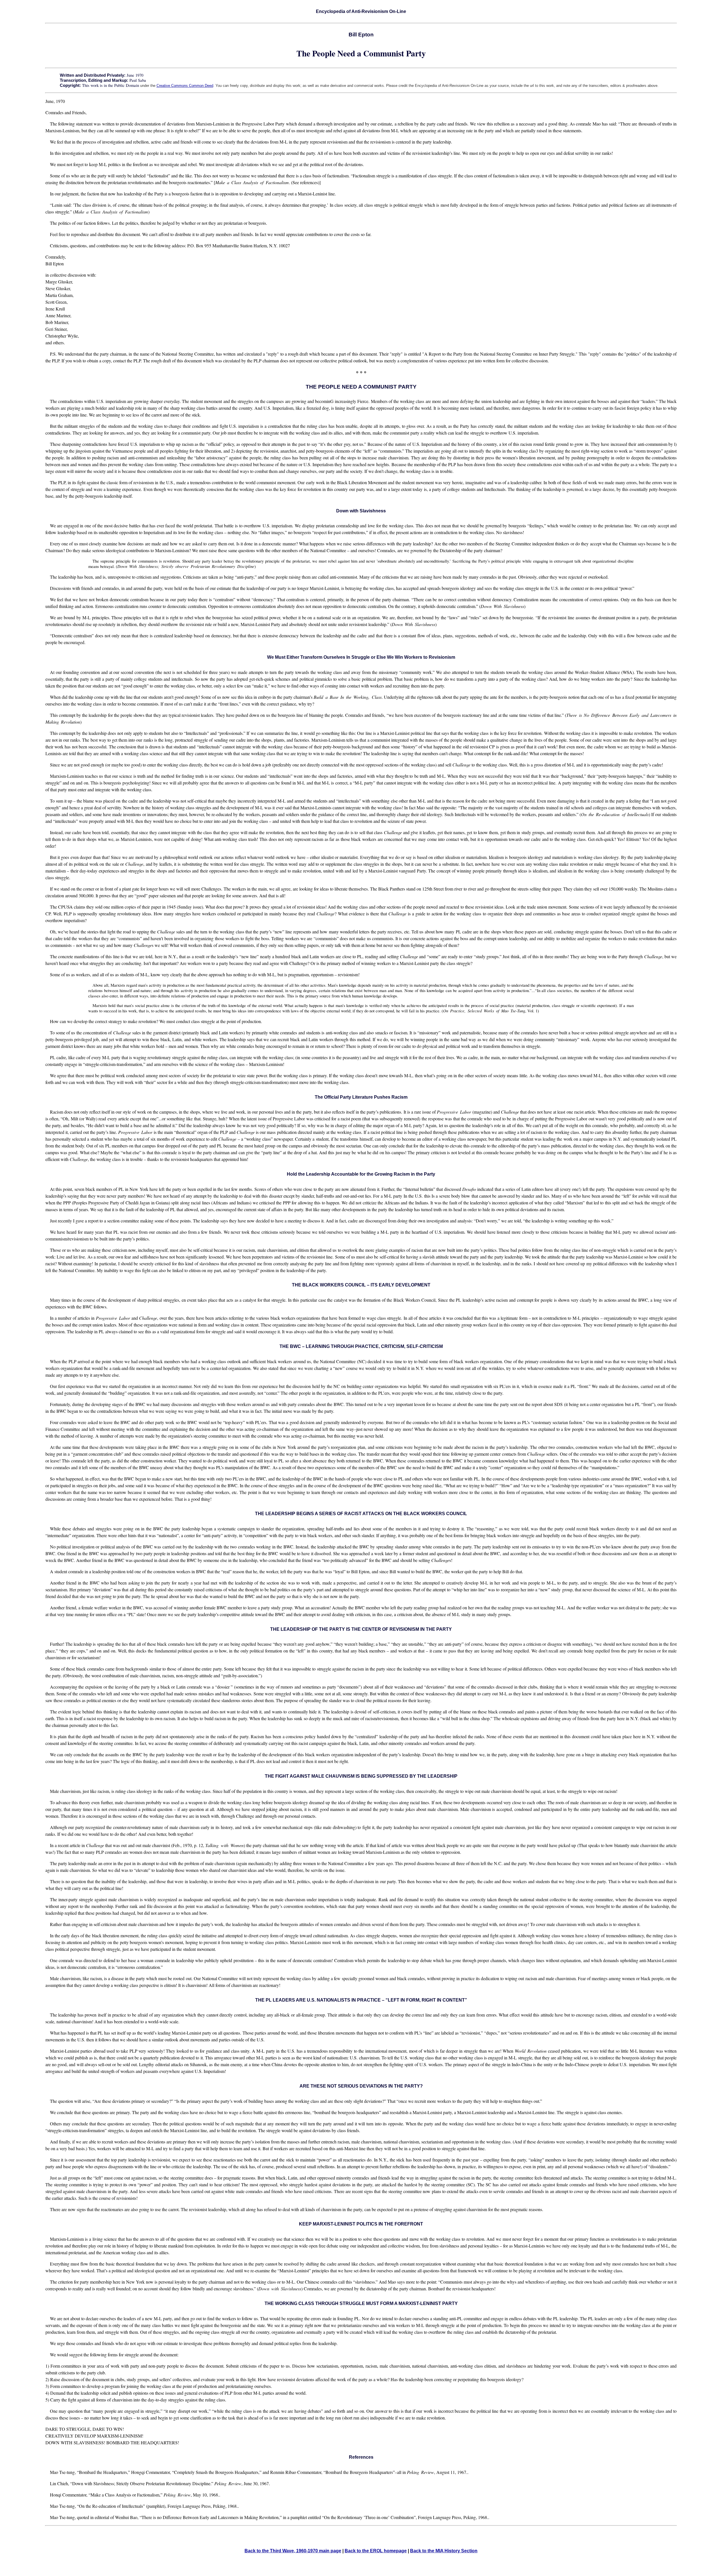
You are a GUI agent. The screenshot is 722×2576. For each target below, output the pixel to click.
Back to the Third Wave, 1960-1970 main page (293, 2551)
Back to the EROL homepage (376, 2551)
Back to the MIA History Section (444, 2551)
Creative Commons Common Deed (185, 86)
